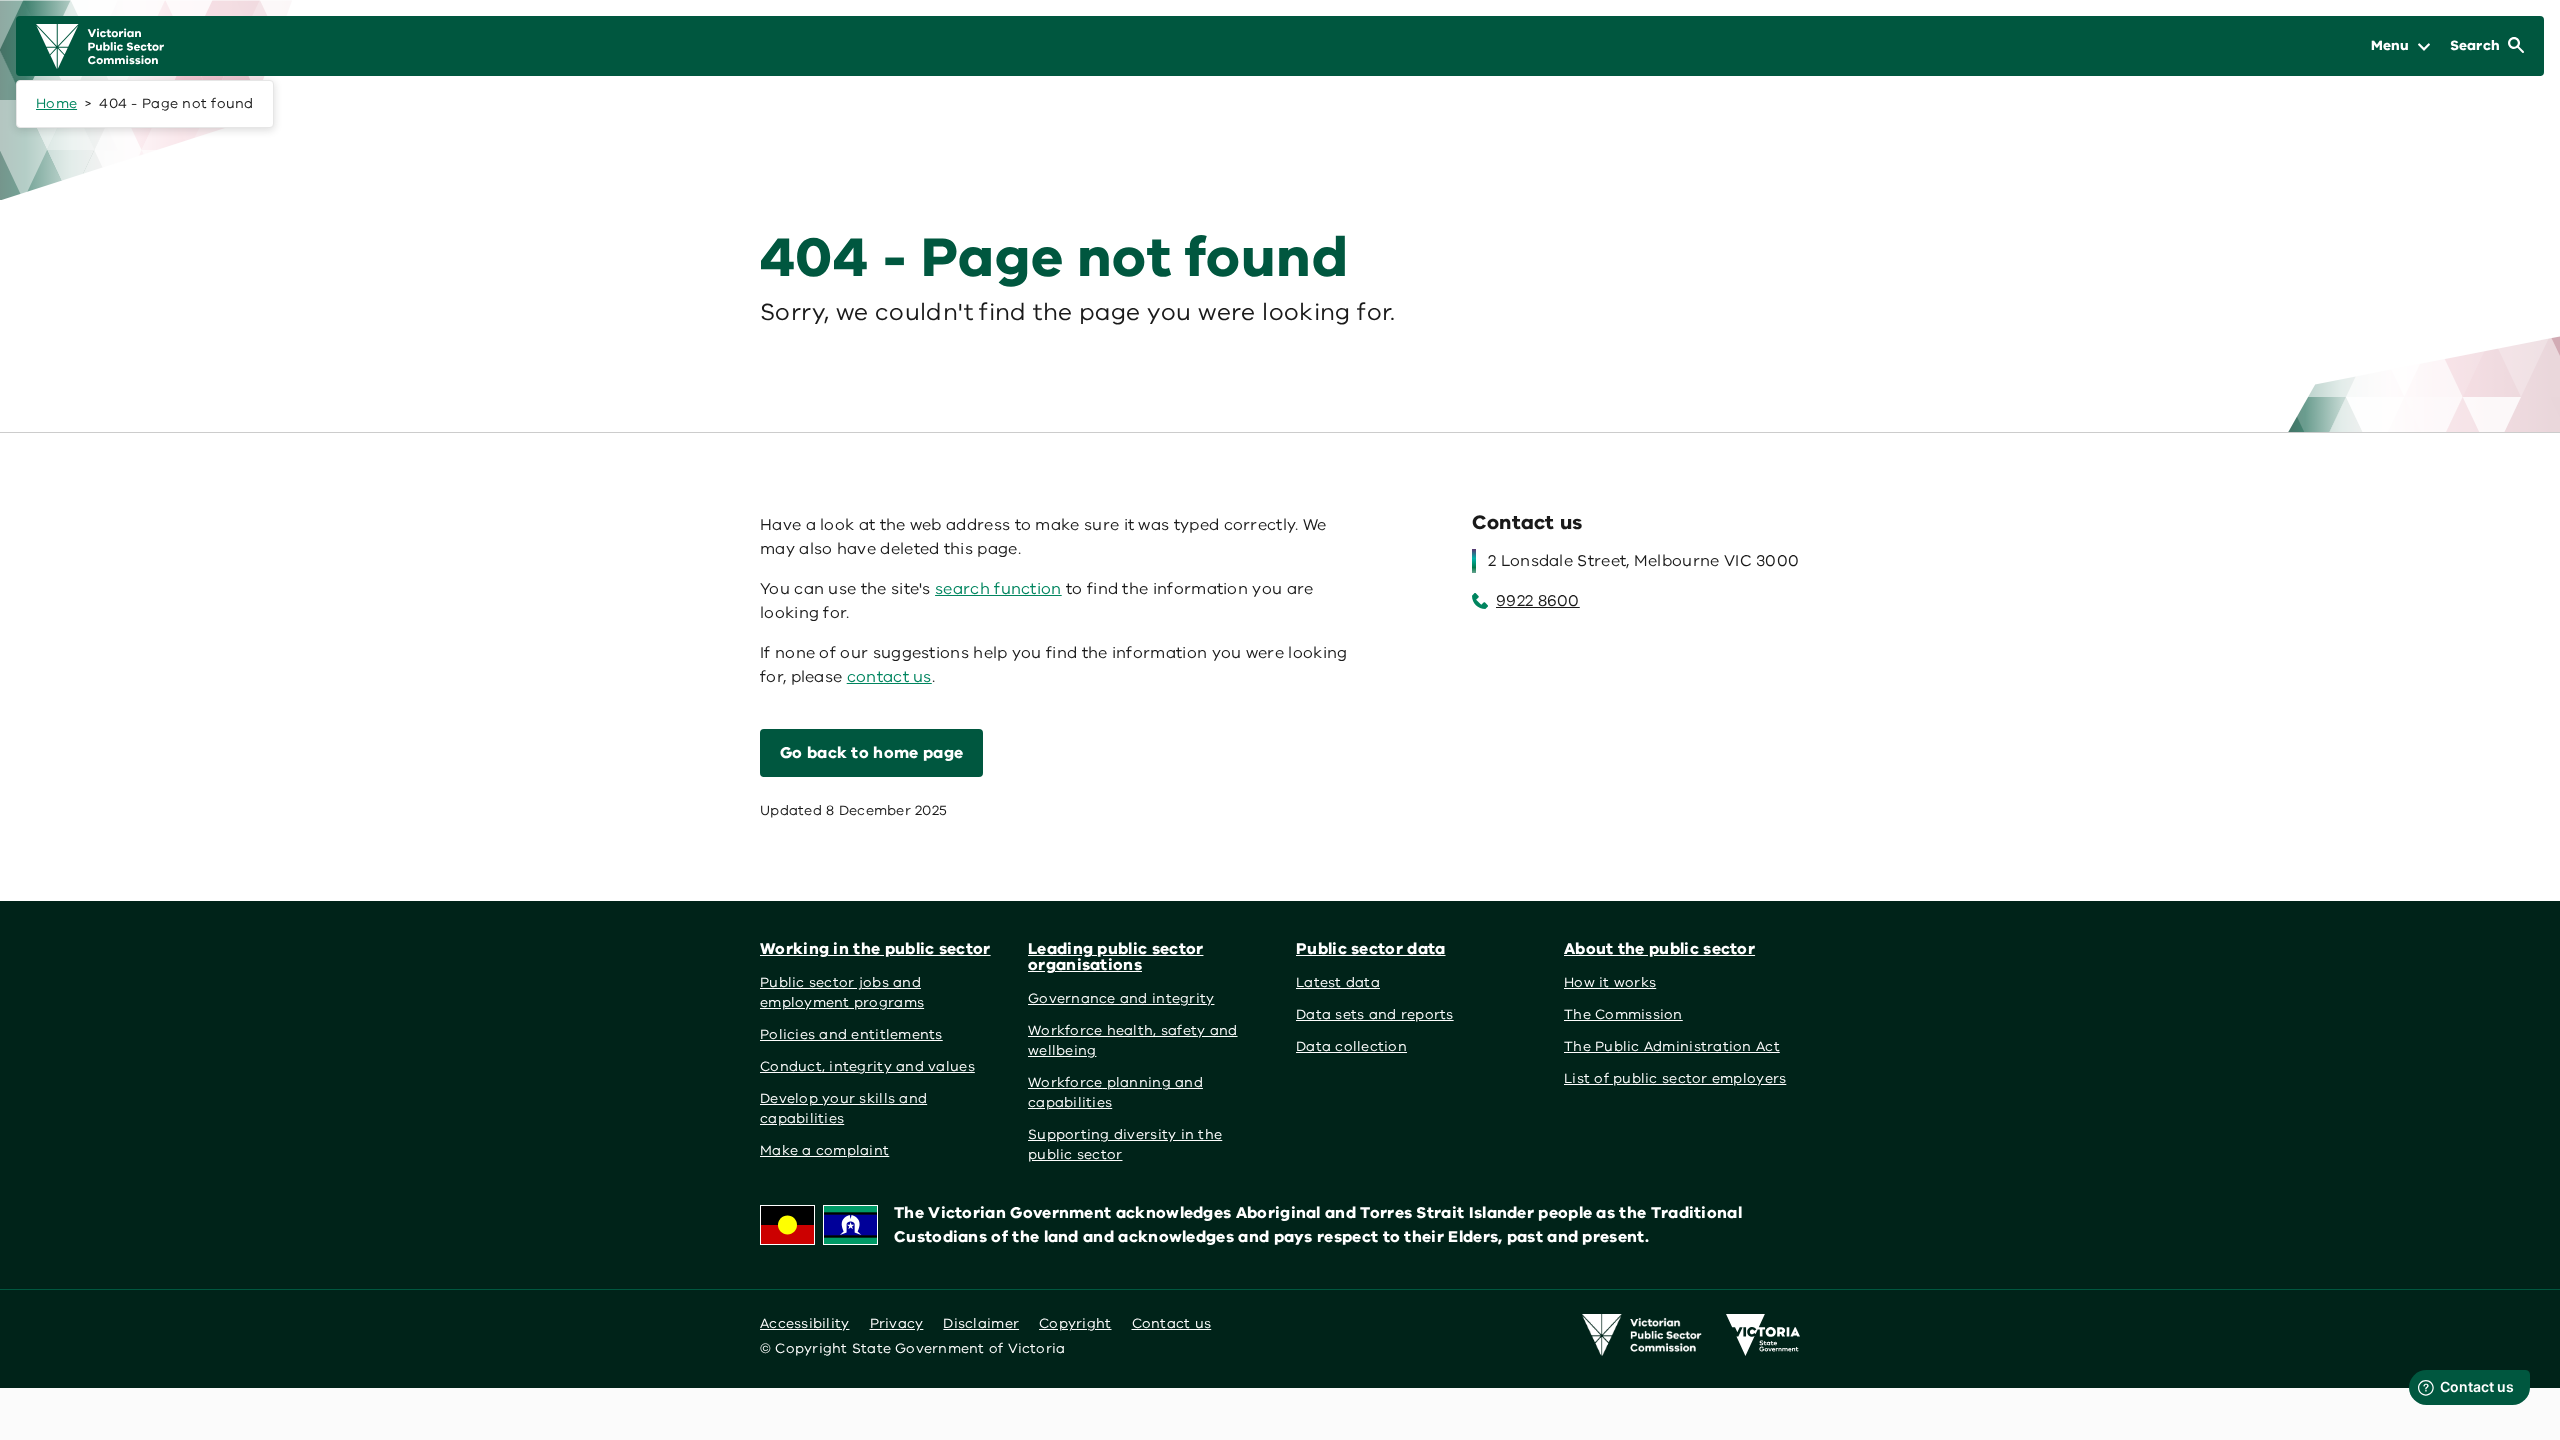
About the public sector (1659, 949)
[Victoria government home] (1763, 1335)
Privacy (897, 1323)
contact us (889, 677)
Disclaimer (981, 1323)
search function (998, 589)
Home (56, 103)
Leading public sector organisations (1115, 957)
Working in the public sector (875, 949)
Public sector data (1371, 949)
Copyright (1075, 1323)
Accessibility (805, 1323)
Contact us (1172, 1323)
